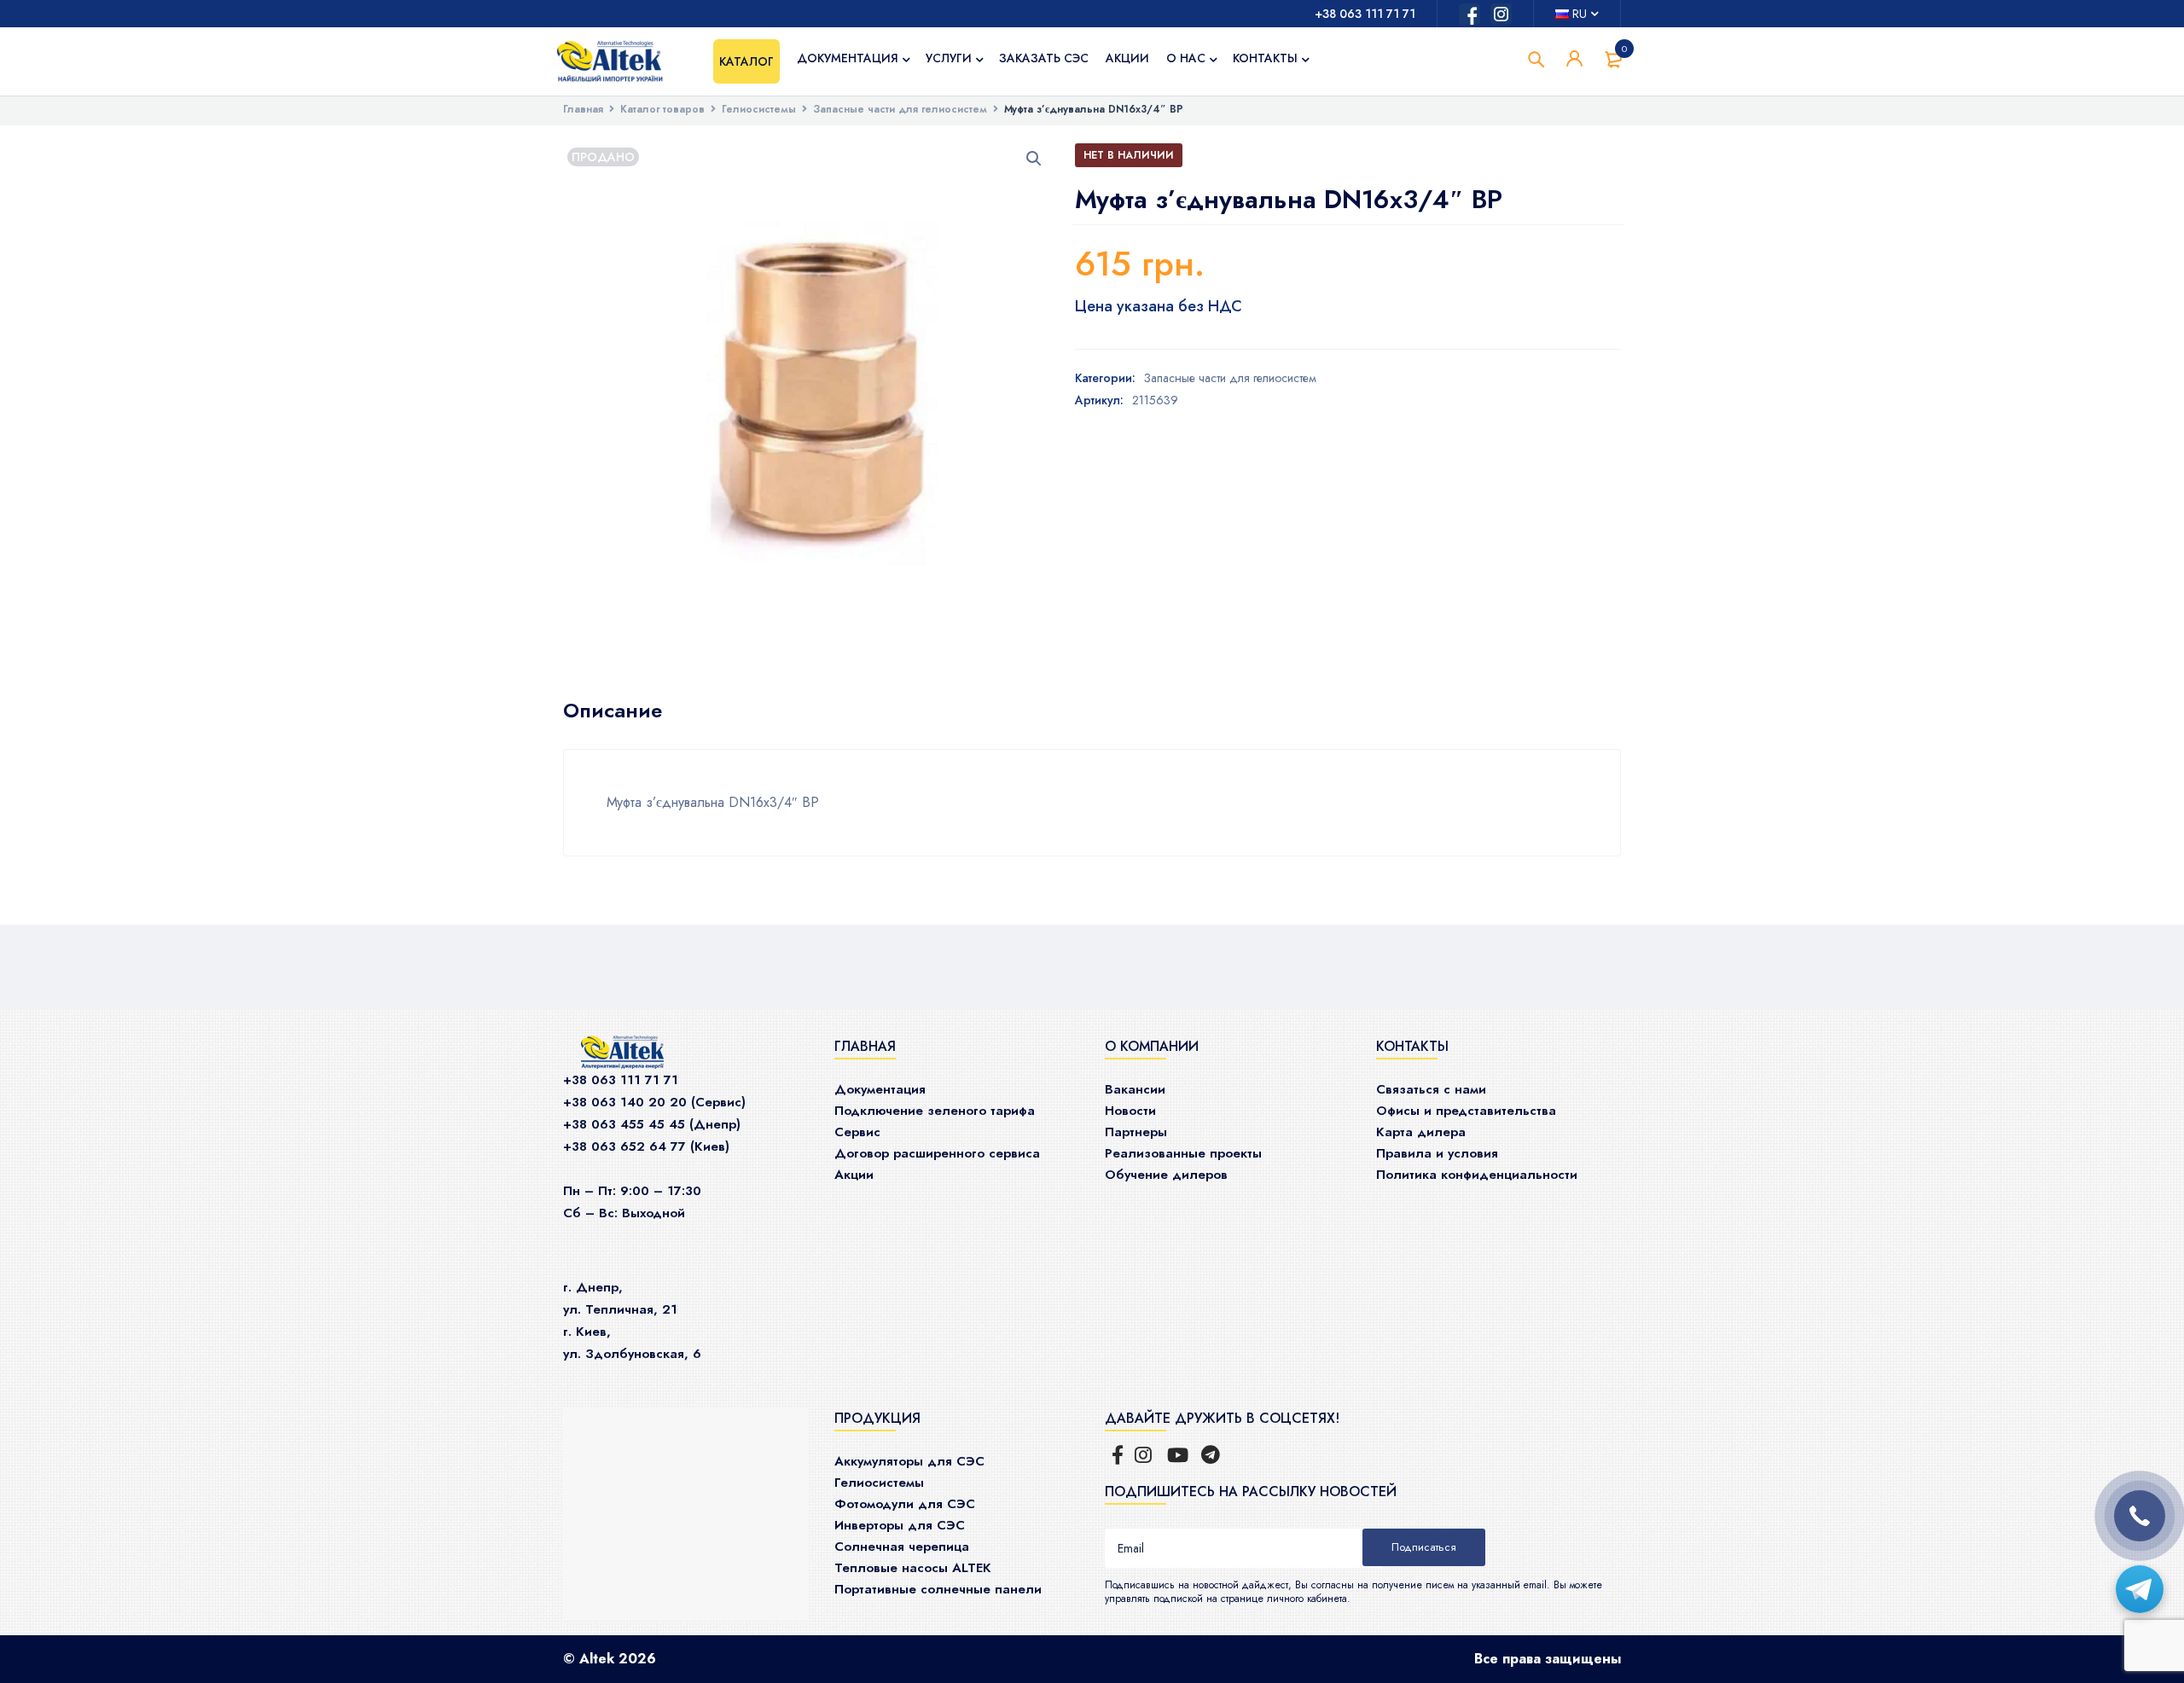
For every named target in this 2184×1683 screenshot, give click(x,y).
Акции (854, 1175)
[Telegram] (2140, 1589)
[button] (1034, 159)
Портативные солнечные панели (938, 1589)
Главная (583, 109)
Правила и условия (1437, 1153)
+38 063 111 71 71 (1365, 14)
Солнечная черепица (902, 1547)
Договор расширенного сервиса (937, 1153)
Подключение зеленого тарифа (935, 1111)
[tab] (613, 711)
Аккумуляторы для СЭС (909, 1461)
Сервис (857, 1132)
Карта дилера (1421, 1132)
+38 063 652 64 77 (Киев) (646, 1146)
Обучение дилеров (1166, 1175)
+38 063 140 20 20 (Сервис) (654, 1102)
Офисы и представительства (1466, 1111)
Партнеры (1136, 1132)
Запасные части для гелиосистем (900, 109)
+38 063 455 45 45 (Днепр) (652, 1124)
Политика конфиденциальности (1477, 1175)
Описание (613, 711)
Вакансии (1135, 1089)
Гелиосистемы (759, 109)
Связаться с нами (1431, 1089)
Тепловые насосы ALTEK (913, 1568)
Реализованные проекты (1183, 1153)
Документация (880, 1089)
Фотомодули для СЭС (905, 1504)
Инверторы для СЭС (900, 1525)
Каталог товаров (662, 109)
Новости (1130, 1111)
